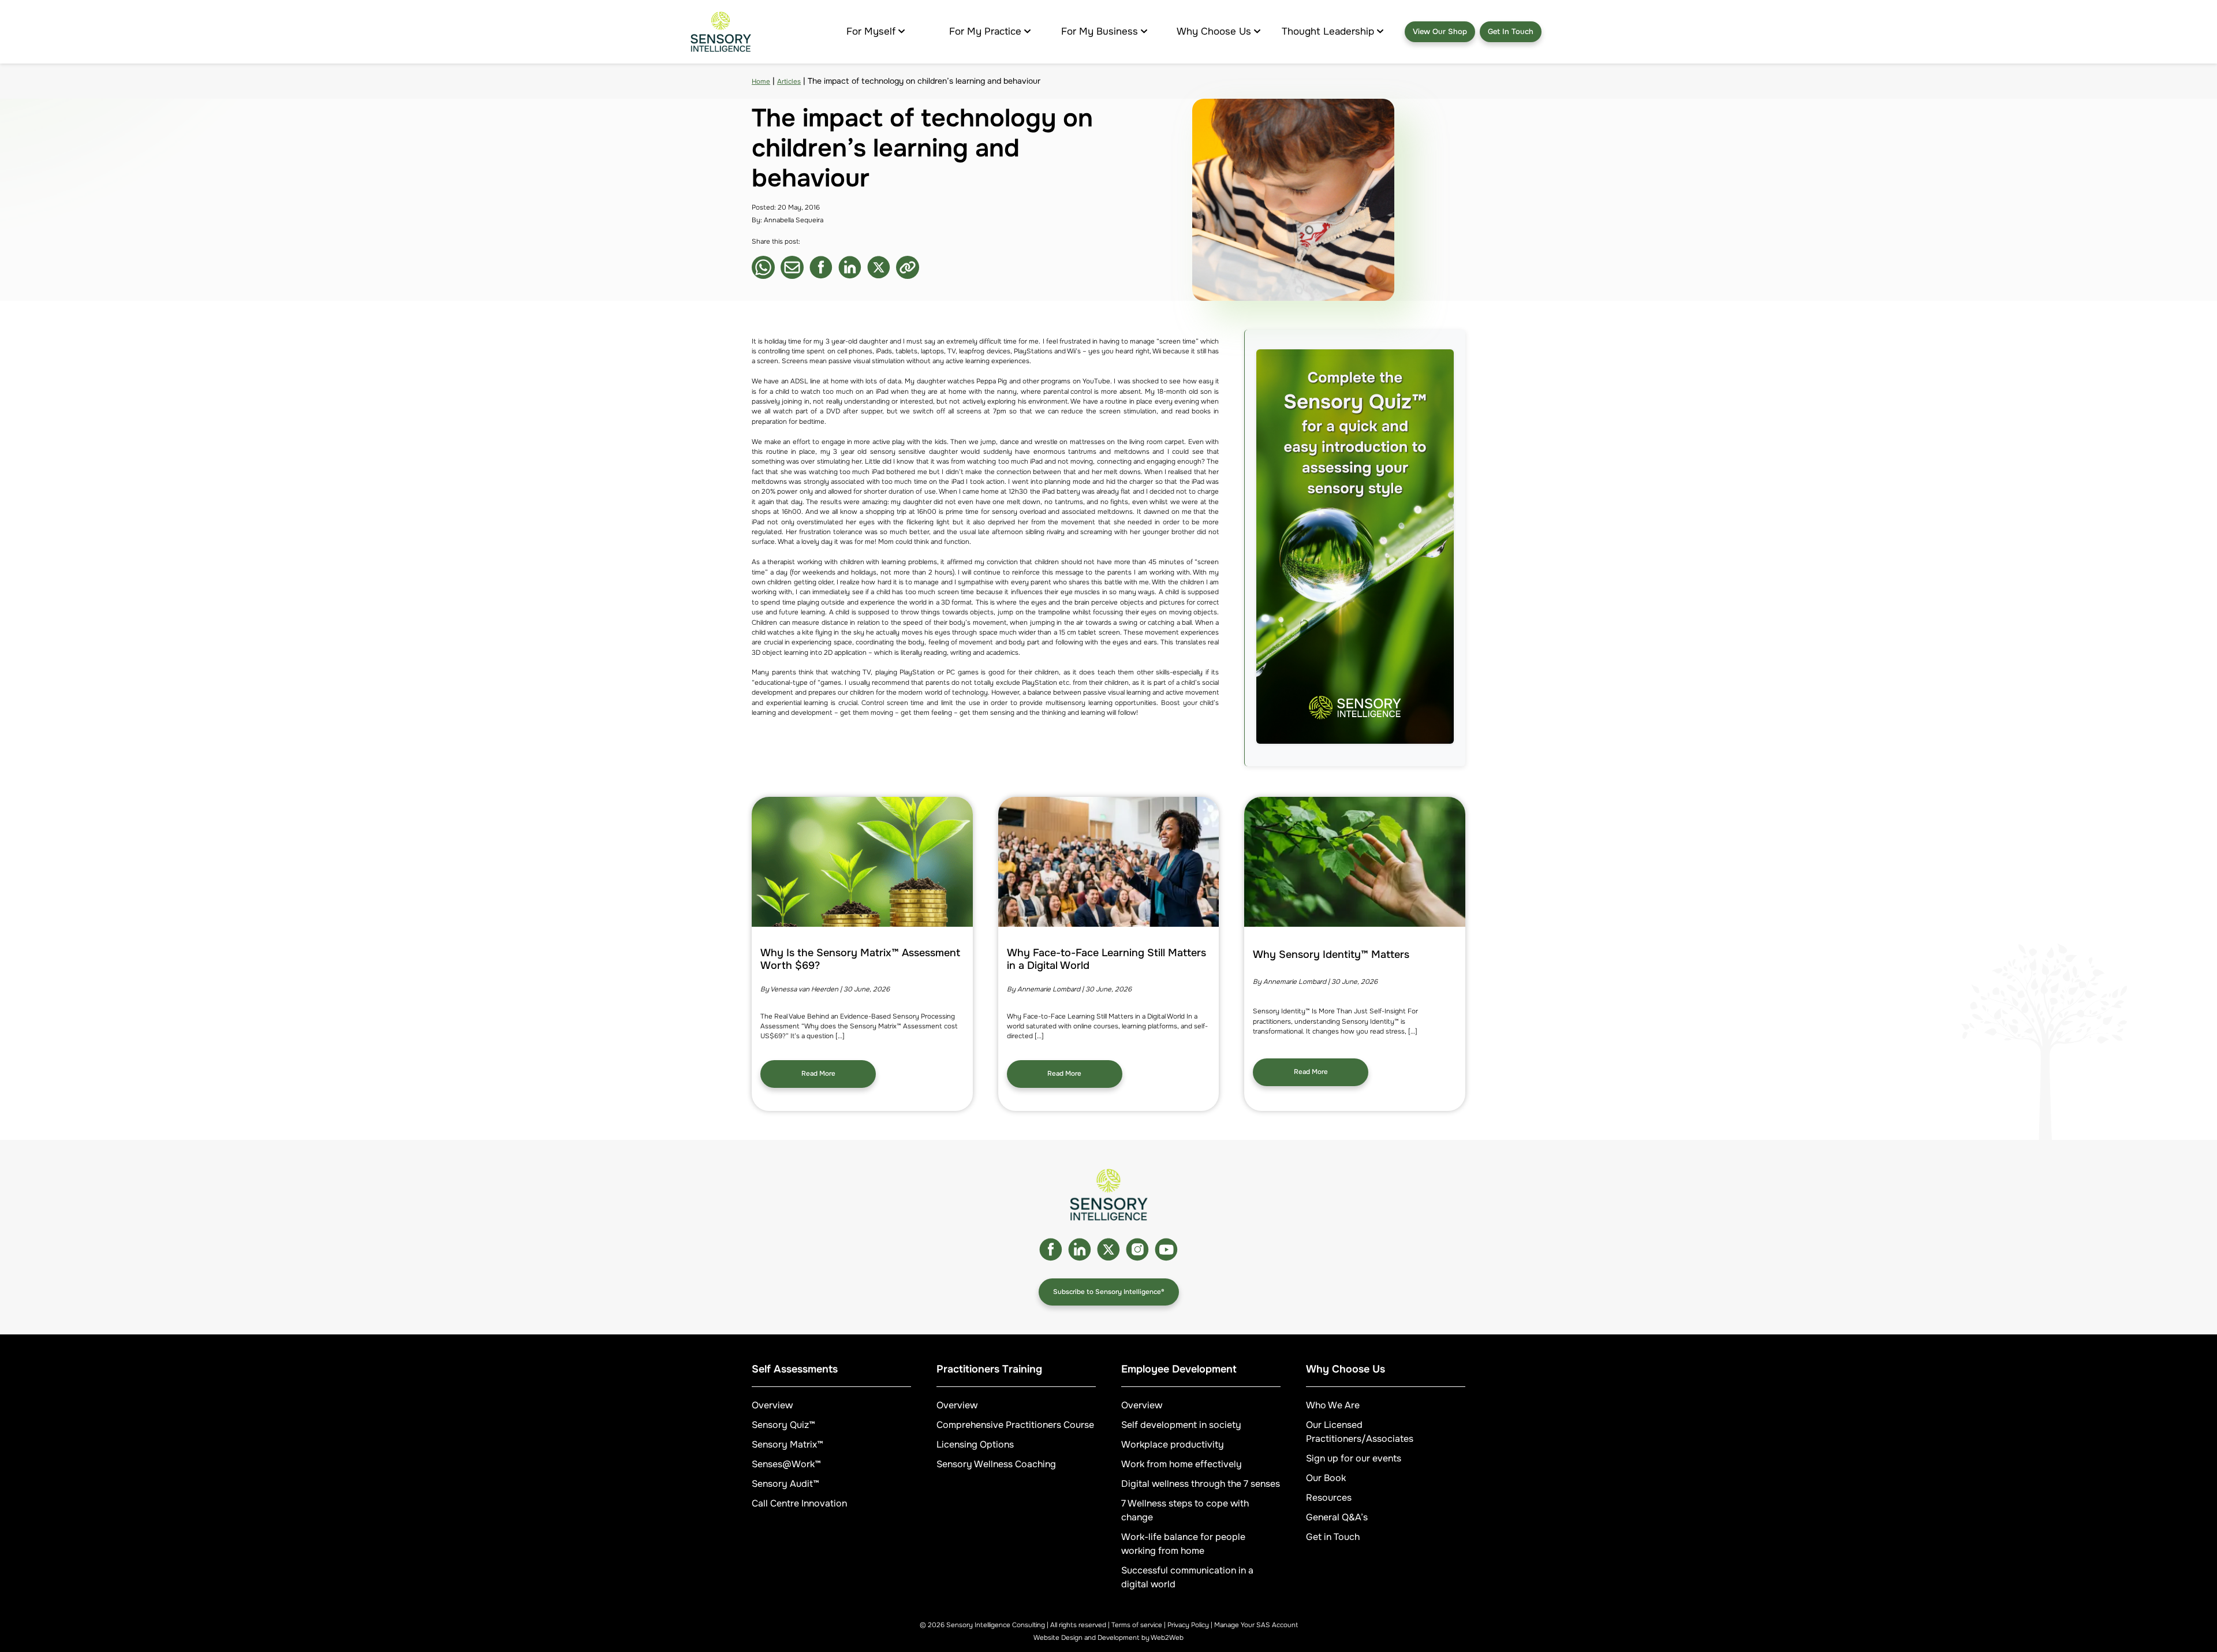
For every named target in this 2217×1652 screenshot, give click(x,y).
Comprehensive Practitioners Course (1015, 1425)
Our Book (1326, 1478)
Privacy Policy (1188, 1625)
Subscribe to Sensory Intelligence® (1109, 1292)
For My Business (1100, 31)
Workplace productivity (1173, 1444)
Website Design (1058, 1638)
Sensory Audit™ (785, 1484)
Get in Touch (1333, 1537)
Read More (818, 1074)
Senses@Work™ (786, 1464)
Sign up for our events (1354, 1458)
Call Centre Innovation (799, 1503)
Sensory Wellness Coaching (996, 1464)
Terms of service (1137, 1625)
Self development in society (1181, 1425)
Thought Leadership (1328, 31)
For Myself (871, 31)
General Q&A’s (1337, 1517)
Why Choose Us (1214, 31)
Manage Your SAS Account (1256, 1625)
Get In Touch (1511, 31)
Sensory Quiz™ (783, 1425)
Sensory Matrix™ (787, 1444)
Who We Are (1333, 1405)
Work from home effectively (1182, 1464)
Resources (1329, 1498)
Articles (789, 82)
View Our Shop (1440, 31)
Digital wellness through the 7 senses (1201, 1484)
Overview (772, 1405)
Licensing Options (975, 1444)
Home (761, 82)
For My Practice (985, 31)
